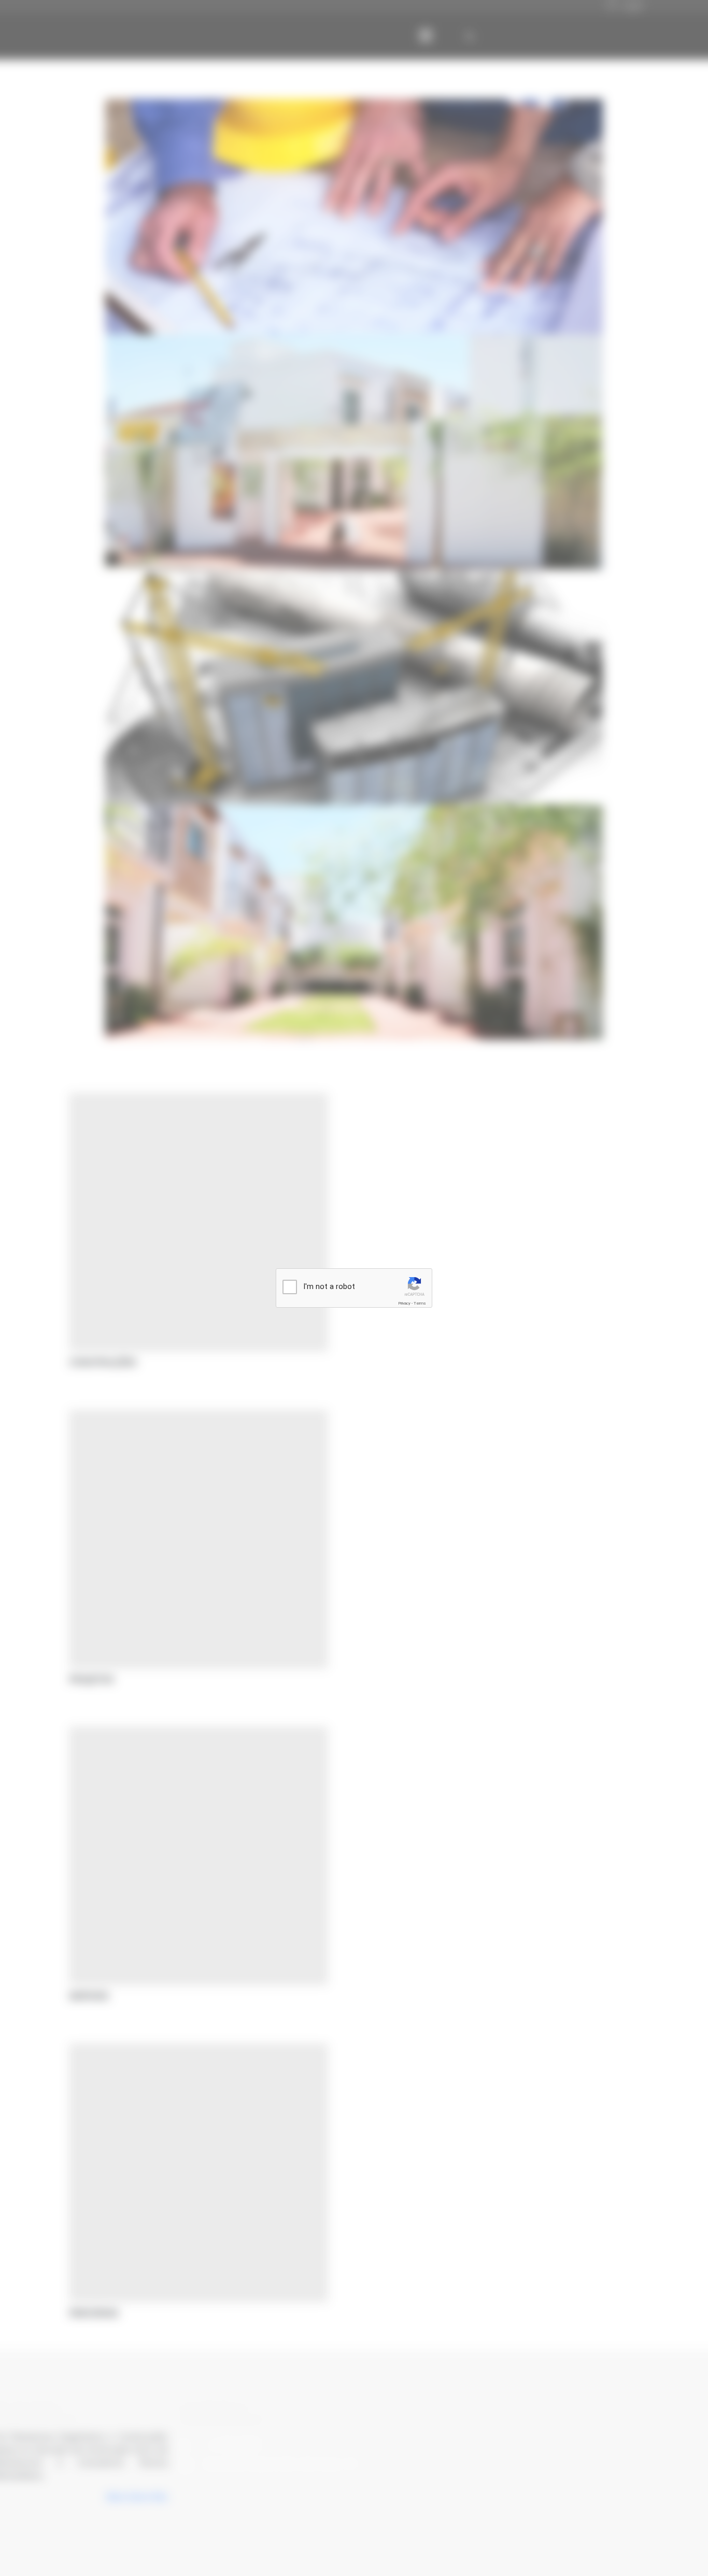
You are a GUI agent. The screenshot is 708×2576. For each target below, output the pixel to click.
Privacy (404, 1303)
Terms (420, 1303)
